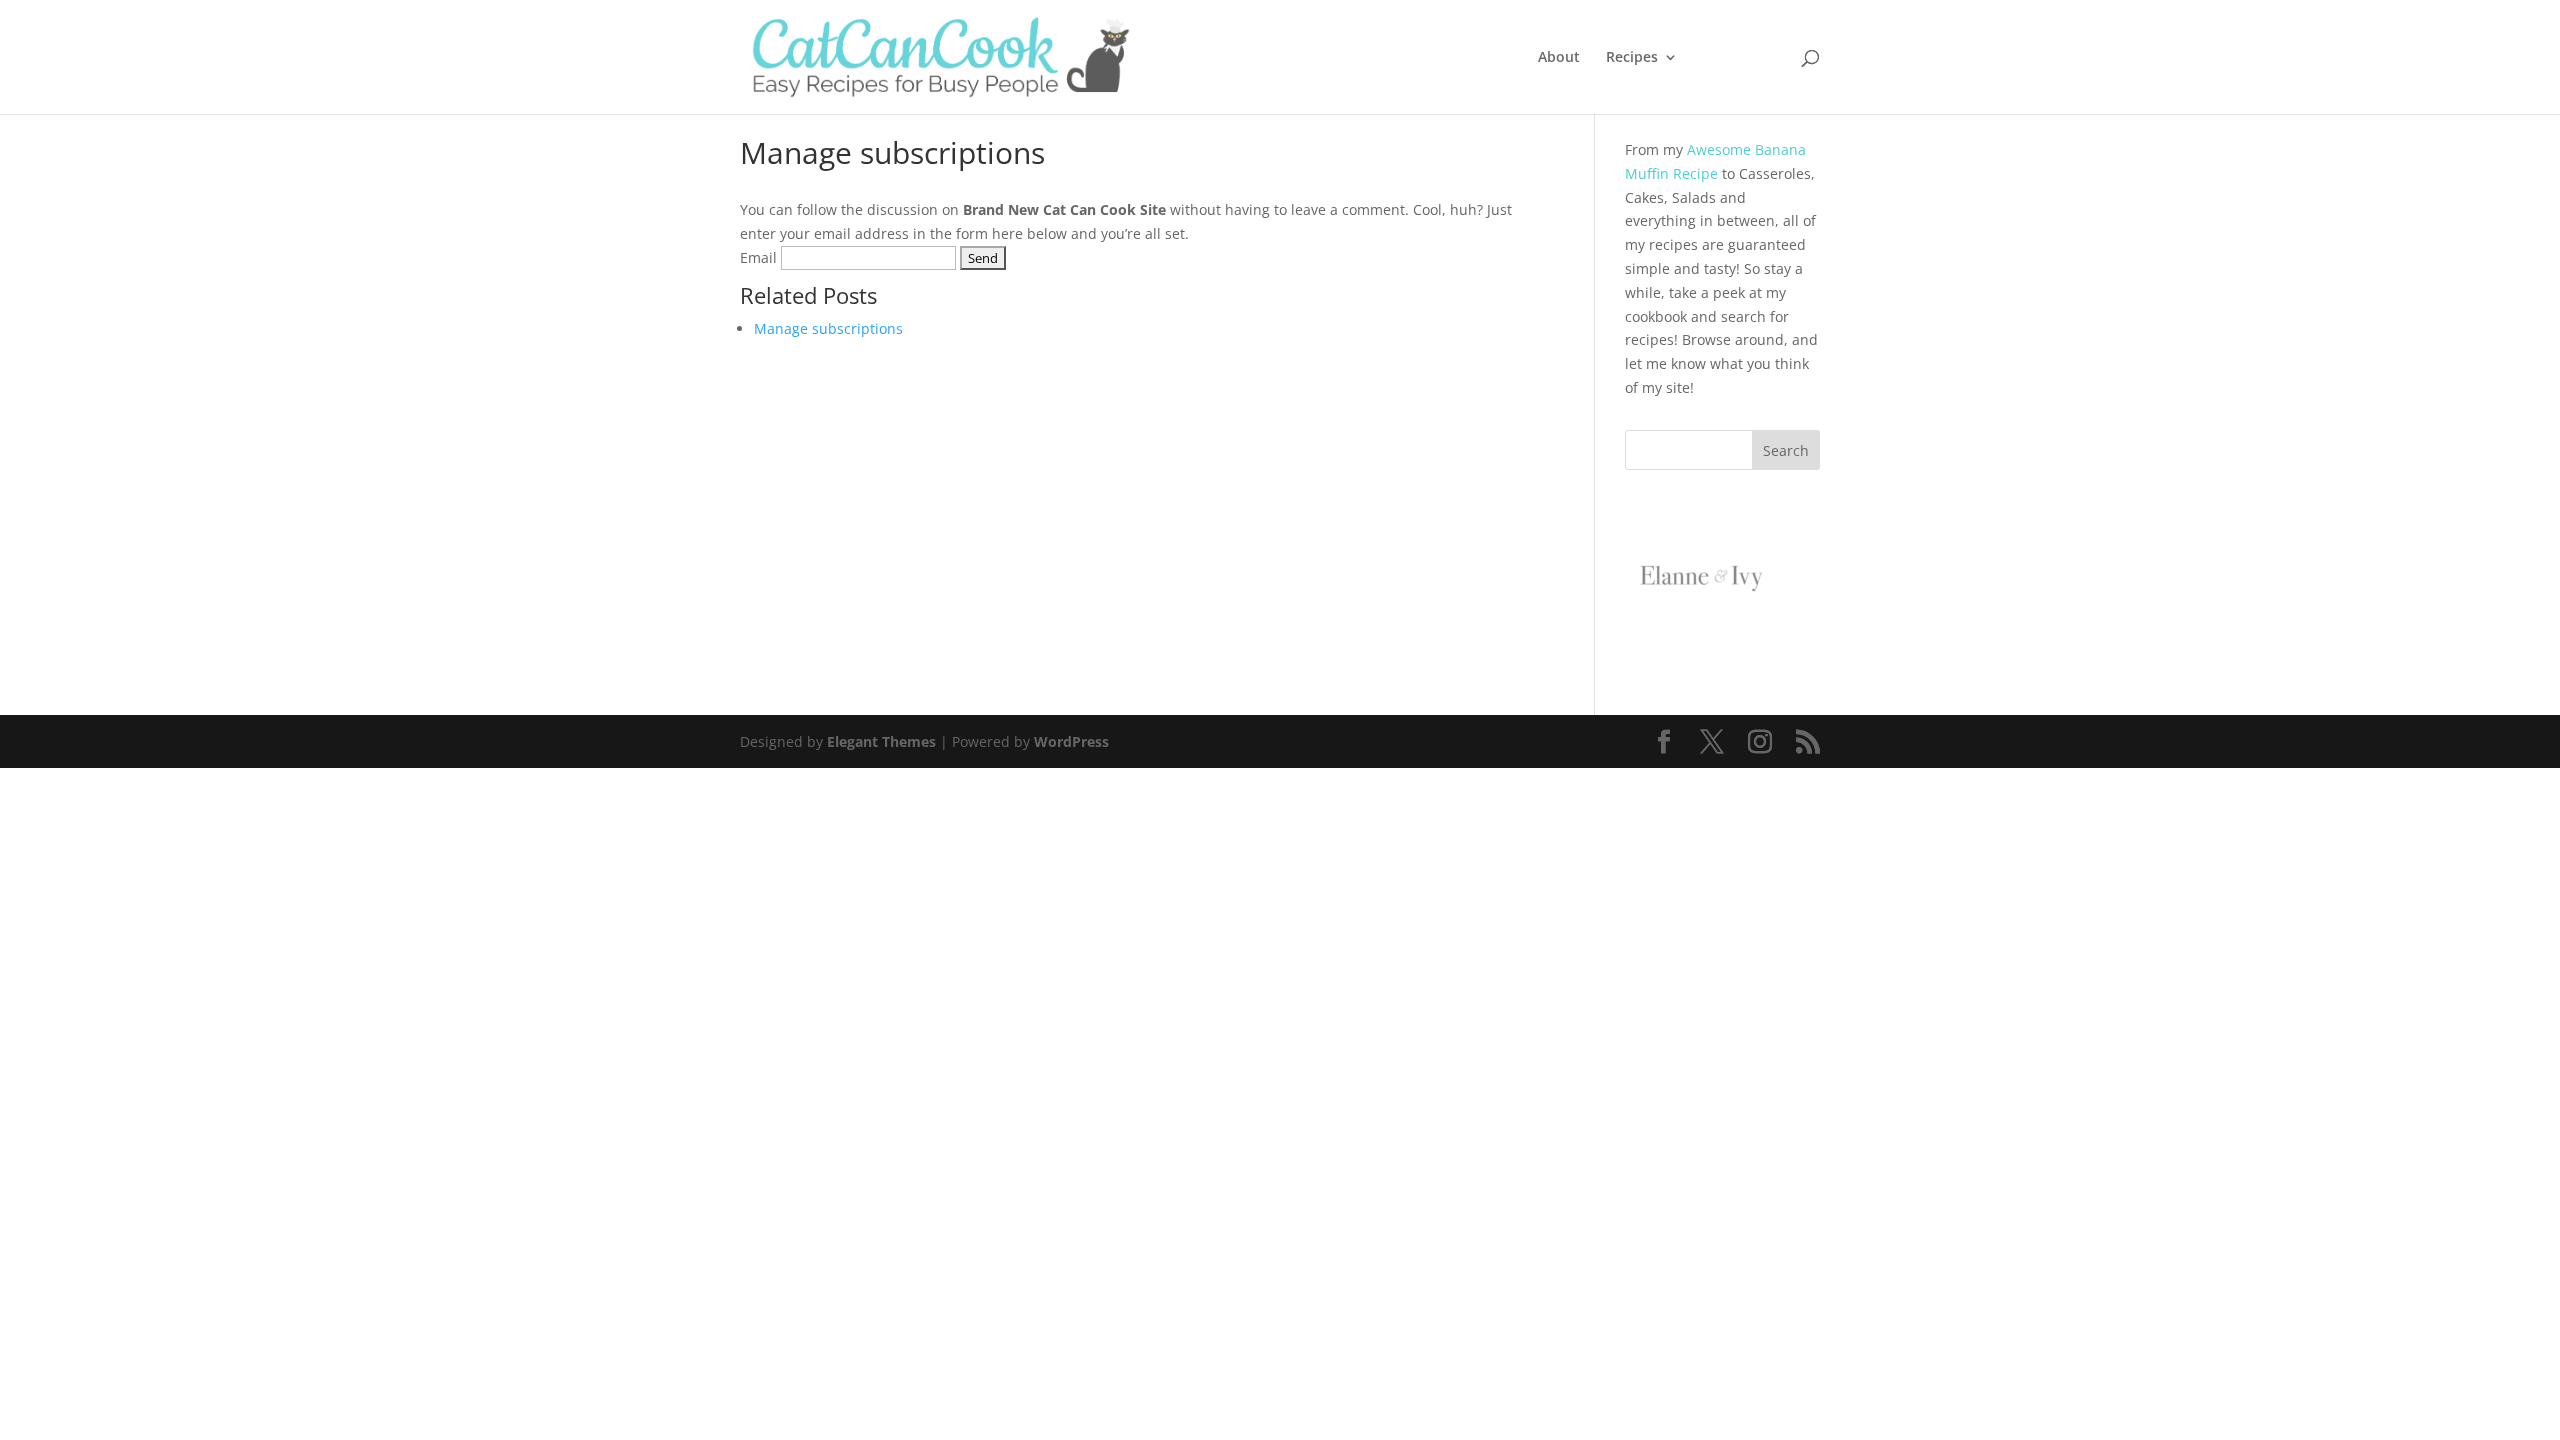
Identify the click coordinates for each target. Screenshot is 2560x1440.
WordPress (1071, 741)
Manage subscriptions (828, 328)
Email (758, 257)
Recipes (1632, 58)
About (1559, 58)
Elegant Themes (881, 741)
